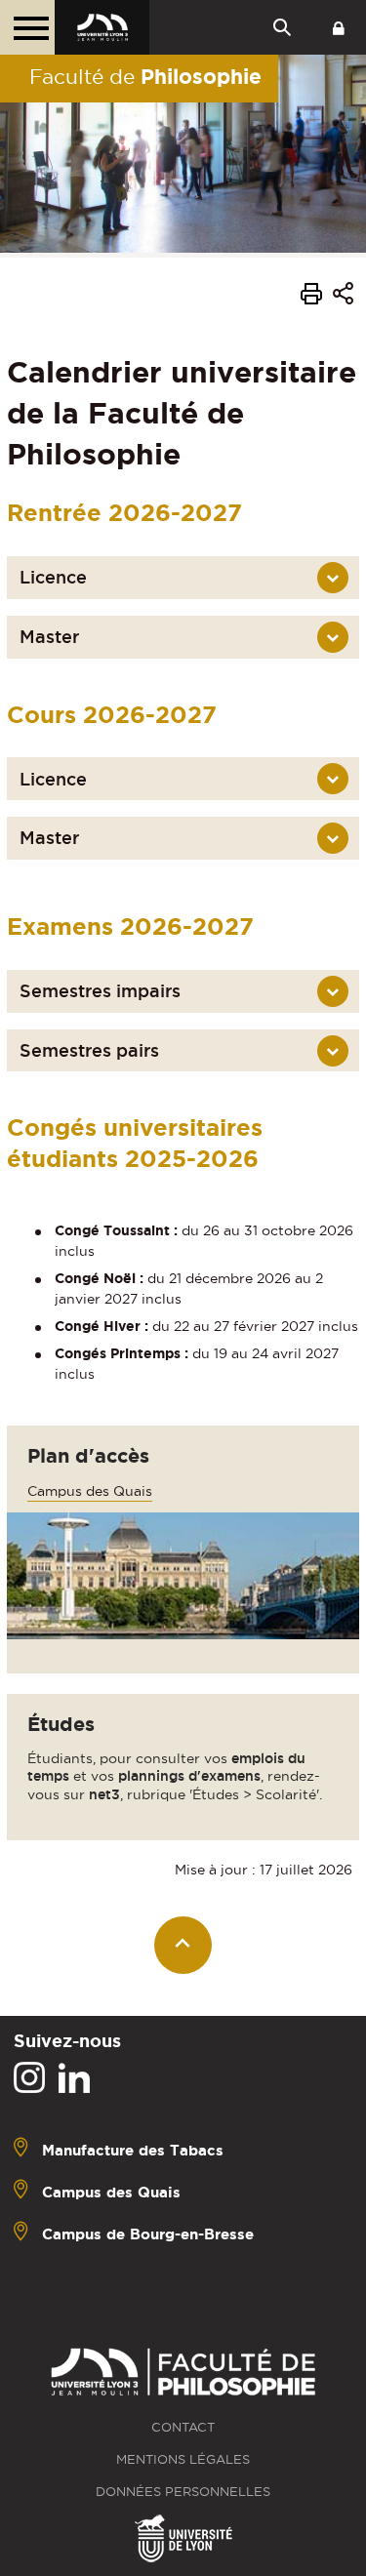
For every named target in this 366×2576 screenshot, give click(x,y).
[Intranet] (339, 27)
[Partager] (343, 296)
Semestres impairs (100, 991)
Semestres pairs (89, 1050)
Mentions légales (183, 2459)
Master (49, 637)
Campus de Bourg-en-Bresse (148, 2233)
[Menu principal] (27, 27)
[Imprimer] (311, 297)
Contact (183, 2427)
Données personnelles (183, 2492)
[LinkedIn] (74, 2078)
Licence (53, 577)
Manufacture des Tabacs (133, 2149)
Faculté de (145, 76)
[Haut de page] (183, 1945)
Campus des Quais (90, 1491)
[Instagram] (29, 2078)
